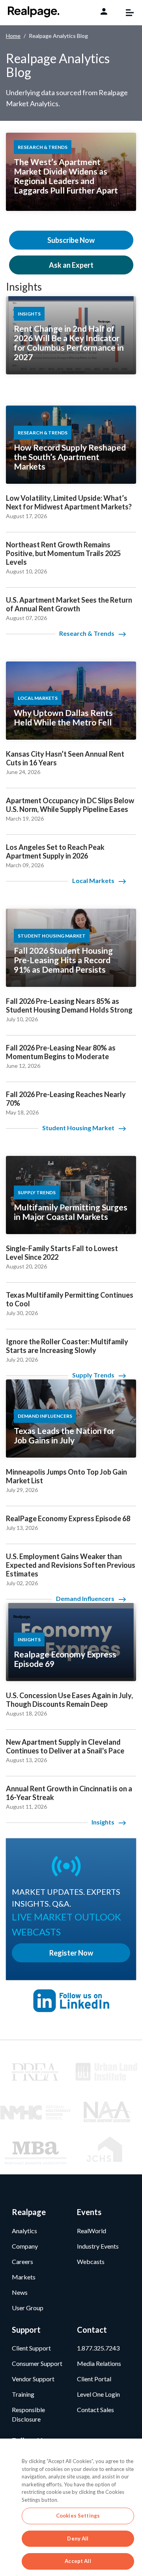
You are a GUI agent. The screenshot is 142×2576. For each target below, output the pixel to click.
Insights (24, 287)
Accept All (78, 2561)
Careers (22, 2261)
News (20, 2292)
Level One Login (98, 2394)
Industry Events (98, 2246)
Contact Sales (95, 2410)
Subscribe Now (71, 240)
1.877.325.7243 (98, 2348)
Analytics (24, 2231)
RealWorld (92, 2231)
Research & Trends (87, 633)
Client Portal (94, 2379)
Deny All (78, 2538)
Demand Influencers (85, 1598)
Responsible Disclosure (28, 2414)
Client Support (31, 2348)
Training (23, 2394)
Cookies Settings (78, 2516)
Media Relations (99, 2363)
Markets (24, 2277)
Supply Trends (93, 1375)
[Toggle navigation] (126, 13)
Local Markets (93, 880)
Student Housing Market (78, 1128)
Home (13, 36)
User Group (28, 2308)
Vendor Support (33, 2379)
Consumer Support (37, 2363)
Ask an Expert (71, 265)
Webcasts (91, 2261)
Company (25, 2246)
